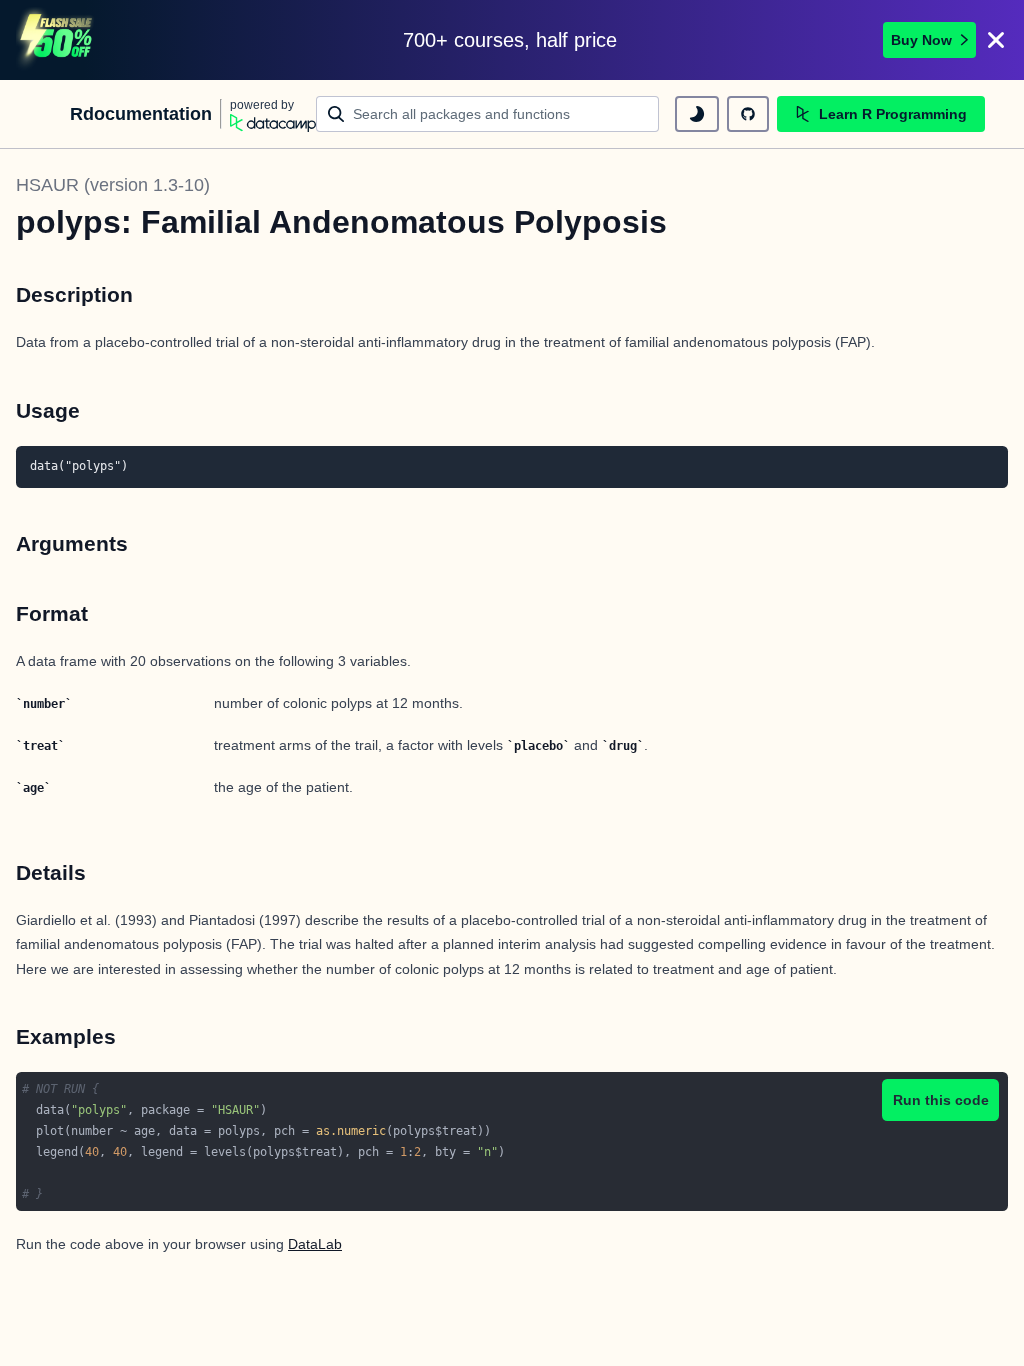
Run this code (941, 1100)
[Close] (996, 40)
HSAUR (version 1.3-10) (113, 185)
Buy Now (921, 40)
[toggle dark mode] (697, 114)
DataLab (315, 1244)
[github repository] (748, 114)
